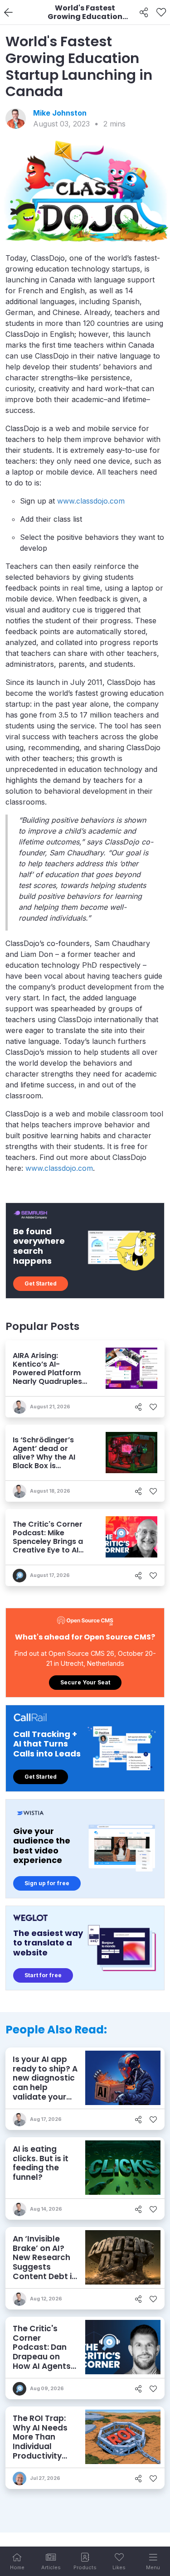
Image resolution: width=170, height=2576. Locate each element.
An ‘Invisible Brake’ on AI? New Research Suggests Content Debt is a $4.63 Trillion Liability (44, 2267)
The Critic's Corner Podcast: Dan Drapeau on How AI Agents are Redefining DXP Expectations (42, 2361)
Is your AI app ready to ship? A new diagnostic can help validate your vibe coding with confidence (45, 2087)
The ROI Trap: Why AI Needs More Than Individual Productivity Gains (40, 2442)
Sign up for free (47, 1883)
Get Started (41, 1283)
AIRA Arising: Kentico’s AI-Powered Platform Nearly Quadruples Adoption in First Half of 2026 (51, 1377)
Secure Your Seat (85, 1682)
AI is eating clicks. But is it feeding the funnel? (41, 2163)
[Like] (161, 13)
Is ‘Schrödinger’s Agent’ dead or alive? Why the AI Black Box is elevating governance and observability (44, 1466)
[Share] (144, 13)
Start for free (43, 1975)
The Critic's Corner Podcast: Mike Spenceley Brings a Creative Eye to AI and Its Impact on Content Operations (50, 1546)
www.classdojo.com (91, 501)
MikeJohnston (60, 113)
